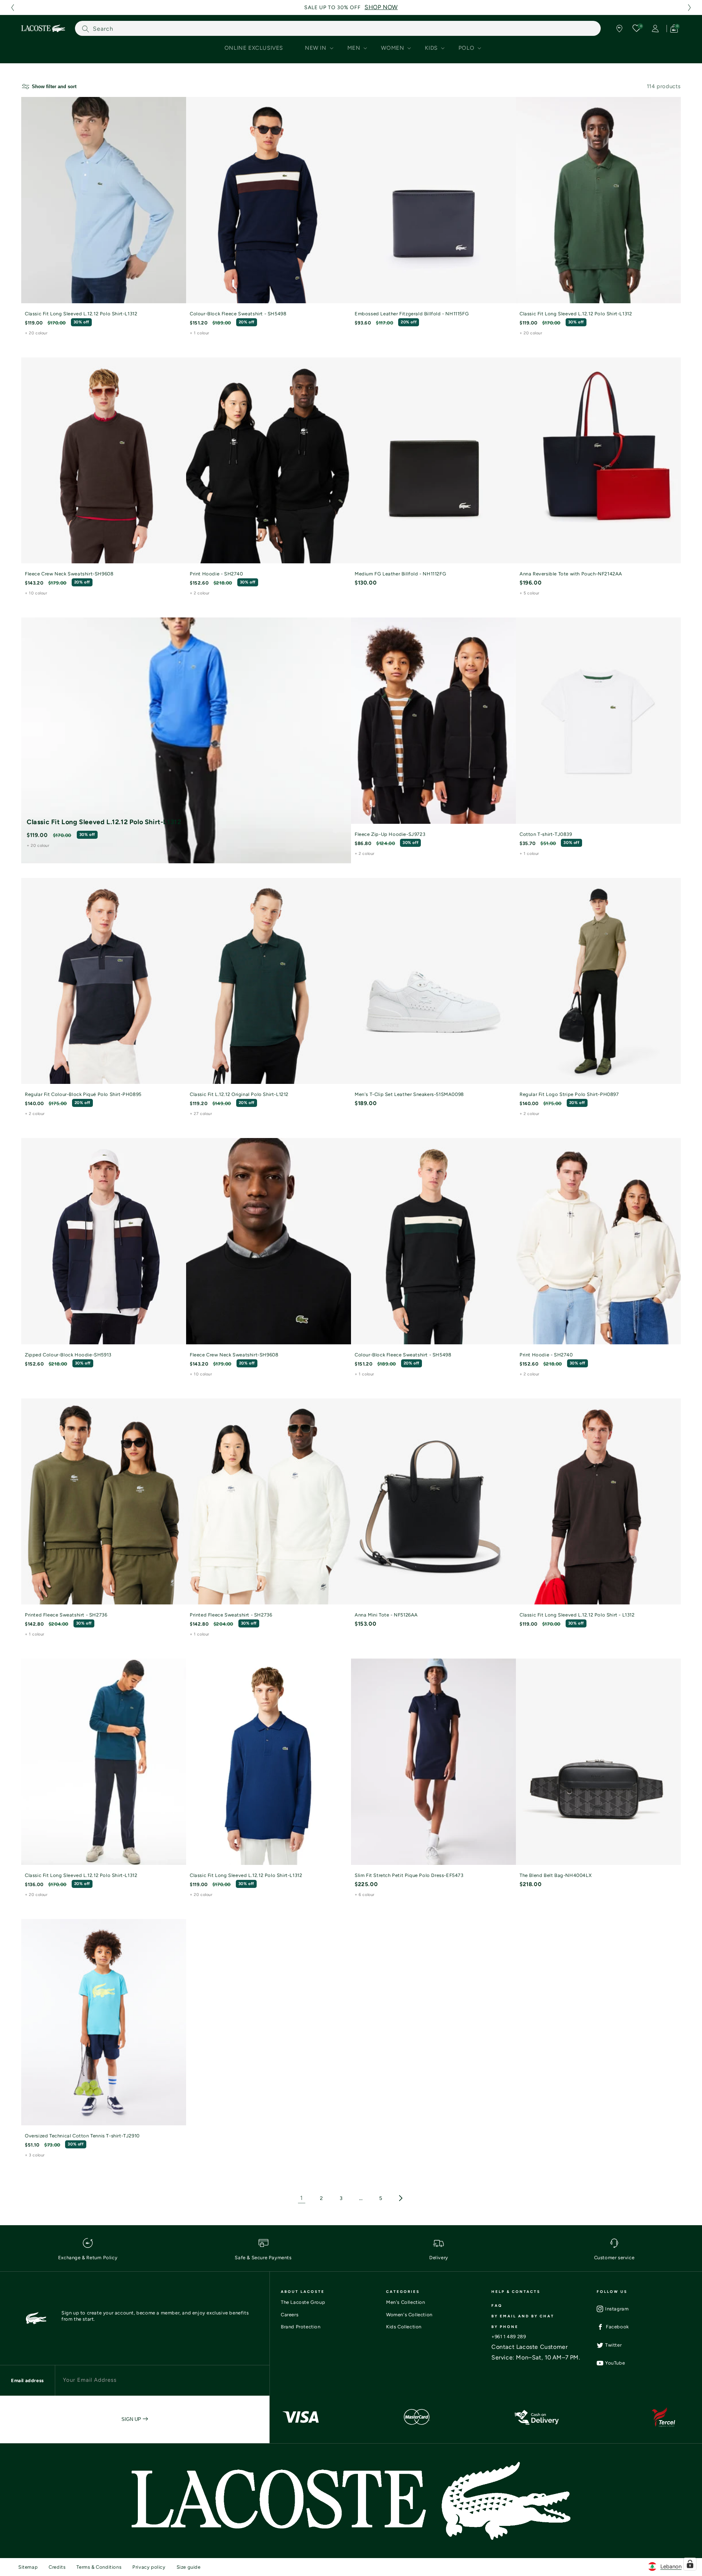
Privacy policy (149, 2567)
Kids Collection (404, 2327)
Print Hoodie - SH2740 (216, 574)
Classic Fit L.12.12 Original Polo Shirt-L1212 (239, 1094)
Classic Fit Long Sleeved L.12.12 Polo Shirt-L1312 (81, 314)
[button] (12, 7)
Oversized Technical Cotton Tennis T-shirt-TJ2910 (82, 2136)
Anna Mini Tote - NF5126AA (386, 1615)
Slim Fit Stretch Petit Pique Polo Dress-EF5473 (409, 1875)
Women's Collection (409, 2315)
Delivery (439, 2258)
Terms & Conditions (99, 2567)
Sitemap (28, 2567)
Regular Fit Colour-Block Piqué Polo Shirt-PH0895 (83, 1094)
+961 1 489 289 (509, 2337)
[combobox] (338, 28)
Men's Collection (406, 2302)
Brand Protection (301, 2327)
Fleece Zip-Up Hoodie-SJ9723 (390, 834)
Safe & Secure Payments (263, 2258)
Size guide (189, 2567)
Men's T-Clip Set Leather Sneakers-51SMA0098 (409, 1094)
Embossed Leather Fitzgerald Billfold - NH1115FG (412, 314)
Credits (57, 2567)
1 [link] (302, 2198)
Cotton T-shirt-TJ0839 (546, 834)
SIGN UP (132, 2419)
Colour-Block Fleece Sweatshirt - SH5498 (238, 314)
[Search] (86, 29)
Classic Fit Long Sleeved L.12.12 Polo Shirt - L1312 (577, 1615)
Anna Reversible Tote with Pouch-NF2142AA (571, 574)
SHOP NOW (381, 7)
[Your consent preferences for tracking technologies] (690, 2564)
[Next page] (400, 2198)
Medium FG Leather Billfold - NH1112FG (400, 574)
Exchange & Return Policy (88, 2258)
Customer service (614, 2258)
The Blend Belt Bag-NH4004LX (556, 1875)
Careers (290, 2315)
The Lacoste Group (303, 2302)
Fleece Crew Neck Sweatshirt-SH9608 (69, 574)
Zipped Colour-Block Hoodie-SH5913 (68, 1355)
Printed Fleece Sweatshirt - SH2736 (66, 1615)
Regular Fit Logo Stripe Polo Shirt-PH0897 (569, 1094)
